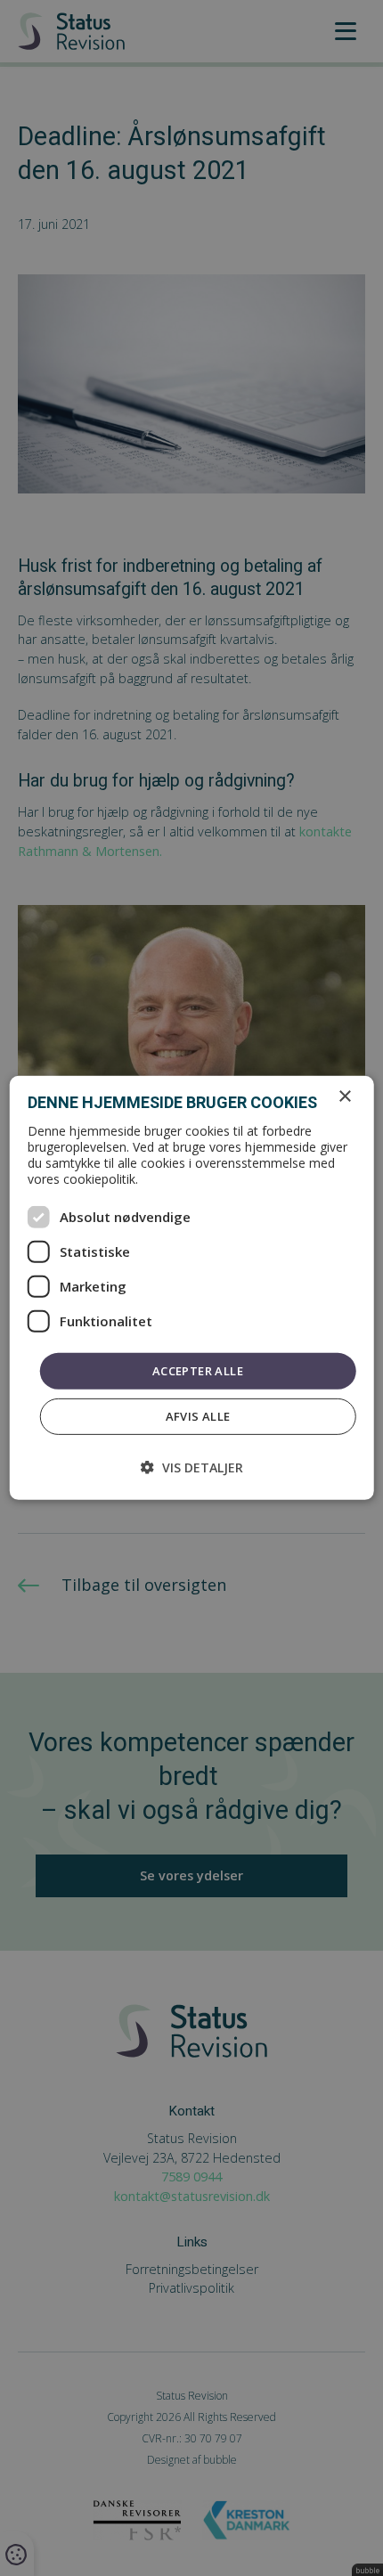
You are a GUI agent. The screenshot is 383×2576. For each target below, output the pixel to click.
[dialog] (192, 1288)
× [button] (344, 1097)
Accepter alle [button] (198, 1371)
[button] (192, 1467)
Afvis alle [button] (198, 1416)
